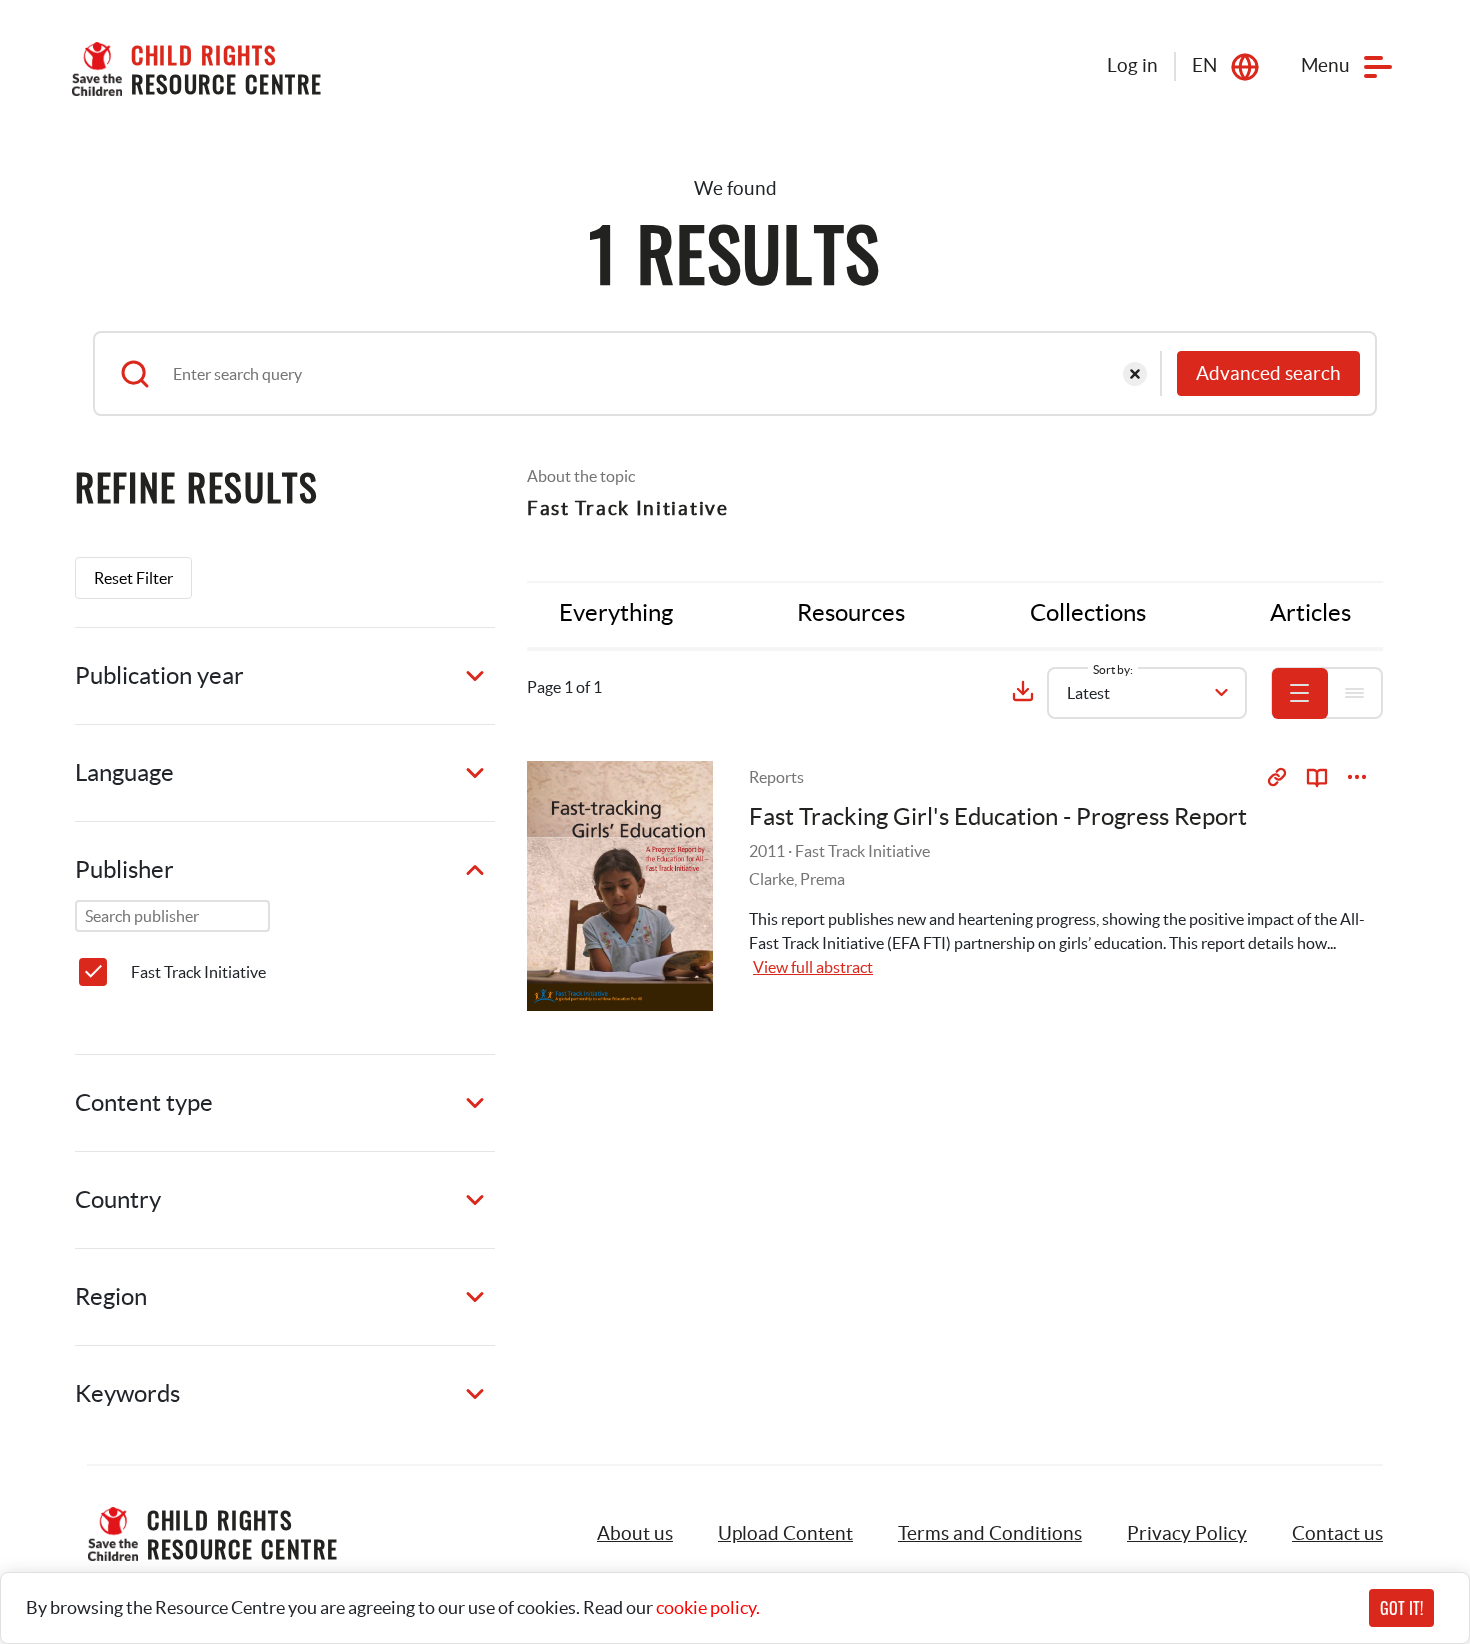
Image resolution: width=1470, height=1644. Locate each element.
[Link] (1277, 777)
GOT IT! (1401, 1608)
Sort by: (1113, 669)
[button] (785, 1534)
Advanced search (1268, 373)
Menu (1325, 65)
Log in (1132, 65)
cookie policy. (708, 1607)
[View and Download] (1357, 777)
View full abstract (813, 967)
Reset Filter (133, 578)
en (1204, 65)
